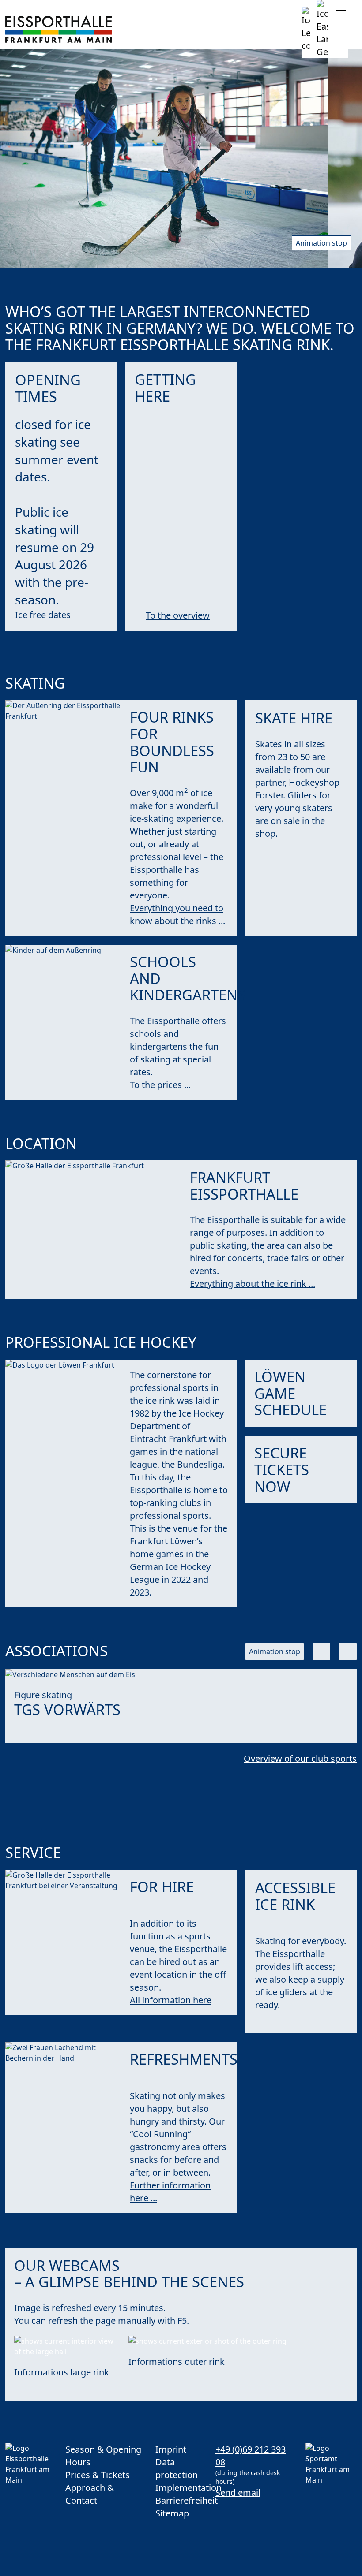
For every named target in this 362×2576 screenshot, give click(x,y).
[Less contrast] (306, 29)
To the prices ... (160, 1085)
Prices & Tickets (98, 2475)
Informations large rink (62, 2372)
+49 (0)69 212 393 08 (251, 2456)
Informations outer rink (177, 2362)
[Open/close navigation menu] (341, 7)
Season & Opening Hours (103, 2456)
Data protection (177, 2468)
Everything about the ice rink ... (253, 1284)
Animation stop (321, 243)
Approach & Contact (90, 2494)
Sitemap (172, 2513)
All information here (171, 2000)
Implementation (181, 2488)
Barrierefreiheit (181, 2500)
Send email (238, 2492)
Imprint (171, 2449)
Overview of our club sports (300, 1758)
